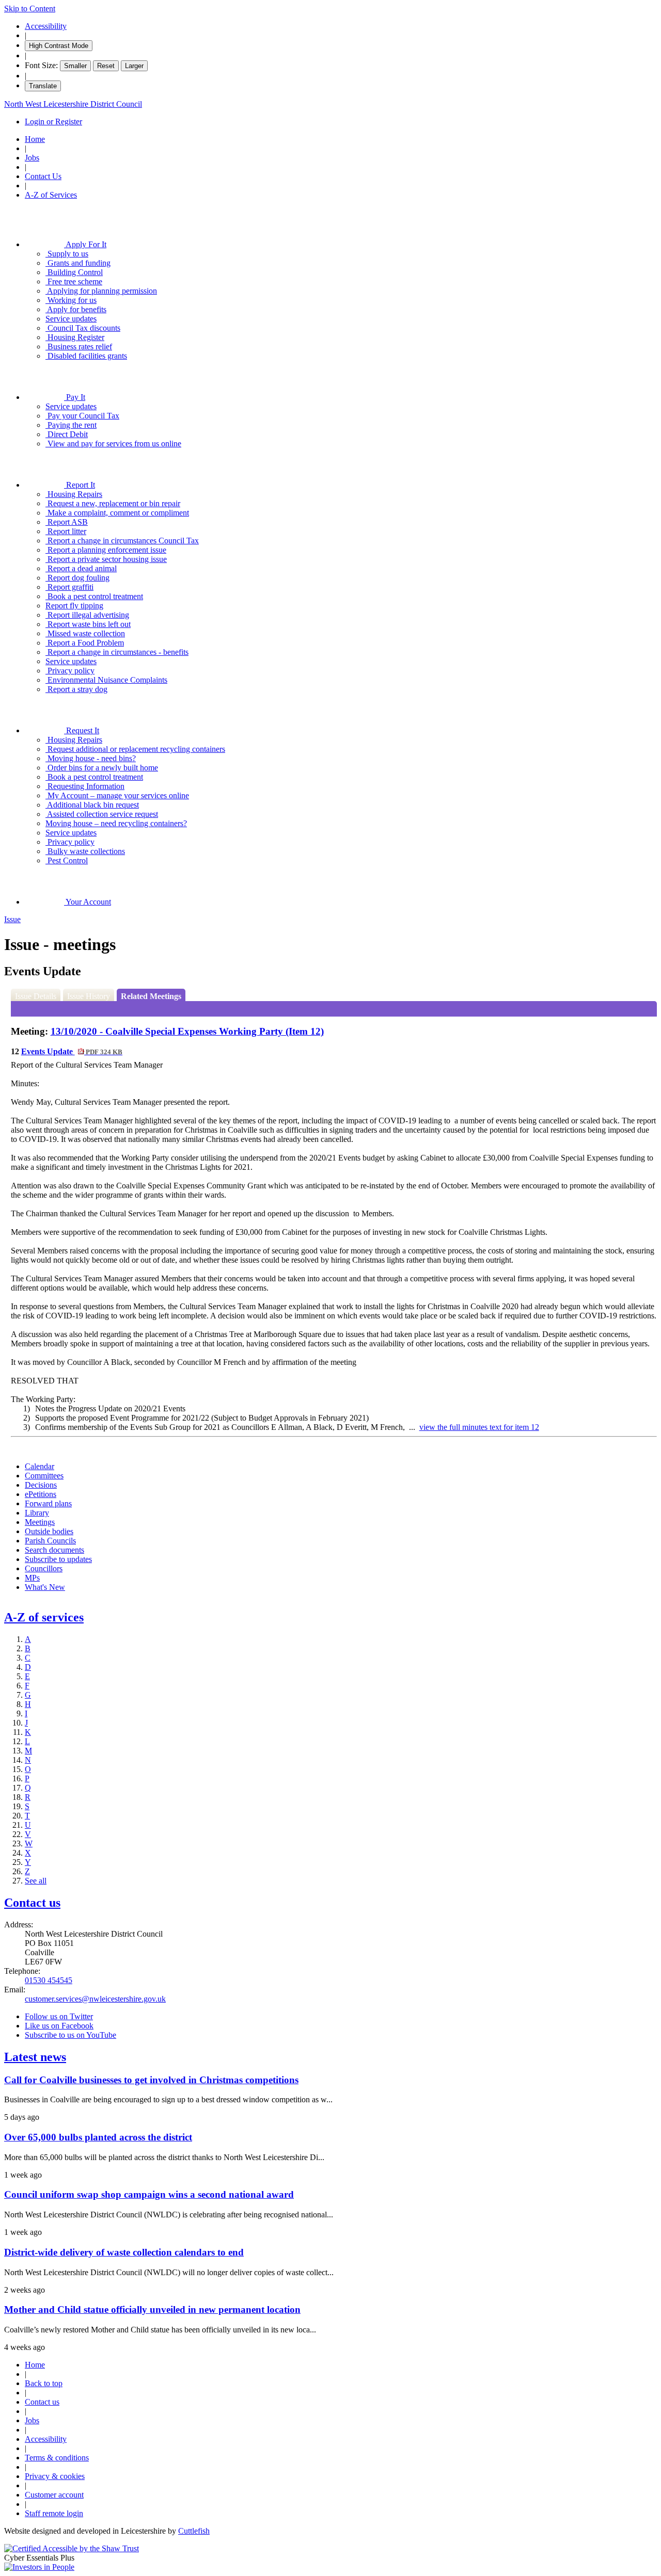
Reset (106, 66)
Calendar (40, 1466)
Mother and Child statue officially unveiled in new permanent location (152, 2309)
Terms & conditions (57, 2458)
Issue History (89, 996)
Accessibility (46, 26)
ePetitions (41, 1494)
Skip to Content (30, 9)
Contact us (32, 1903)
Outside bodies (49, 1531)
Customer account (54, 2495)
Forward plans (48, 1503)
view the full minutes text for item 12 (479, 1427)
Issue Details (36, 996)
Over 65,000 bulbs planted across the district (98, 2137)
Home (35, 139)
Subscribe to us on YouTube (70, 2035)
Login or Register (53, 122)
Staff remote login (54, 2513)
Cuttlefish (194, 2531)
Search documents (54, 1550)
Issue (12, 919)
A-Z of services (44, 1617)
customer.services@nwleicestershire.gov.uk (95, 1999)
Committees (44, 1476)
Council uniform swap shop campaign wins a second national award (149, 2194)
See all (36, 1881)
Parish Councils (50, 1541)
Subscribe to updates (58, 1559)
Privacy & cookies (55, 2476)
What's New (45, 1587)
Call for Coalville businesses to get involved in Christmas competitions (151, 2080)
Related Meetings (151, 996)
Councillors (44, 1568)
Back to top (44, 2383)
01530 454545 (49, 1980)
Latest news (35, 2057)
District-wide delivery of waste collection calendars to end (124, 2252)
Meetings (40, 1522)
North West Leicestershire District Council (73, 104)
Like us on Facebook (59, 2026)
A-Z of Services (51, 195)
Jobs (32, 158)
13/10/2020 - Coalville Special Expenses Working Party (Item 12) (187, 1031)
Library (37, 1513)
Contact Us (43, 176)
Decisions (41, 1485)
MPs (32, 1578)
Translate (43, 86)
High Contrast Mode (59, 46)
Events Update (72, 1051)
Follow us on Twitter (59, 2016)
